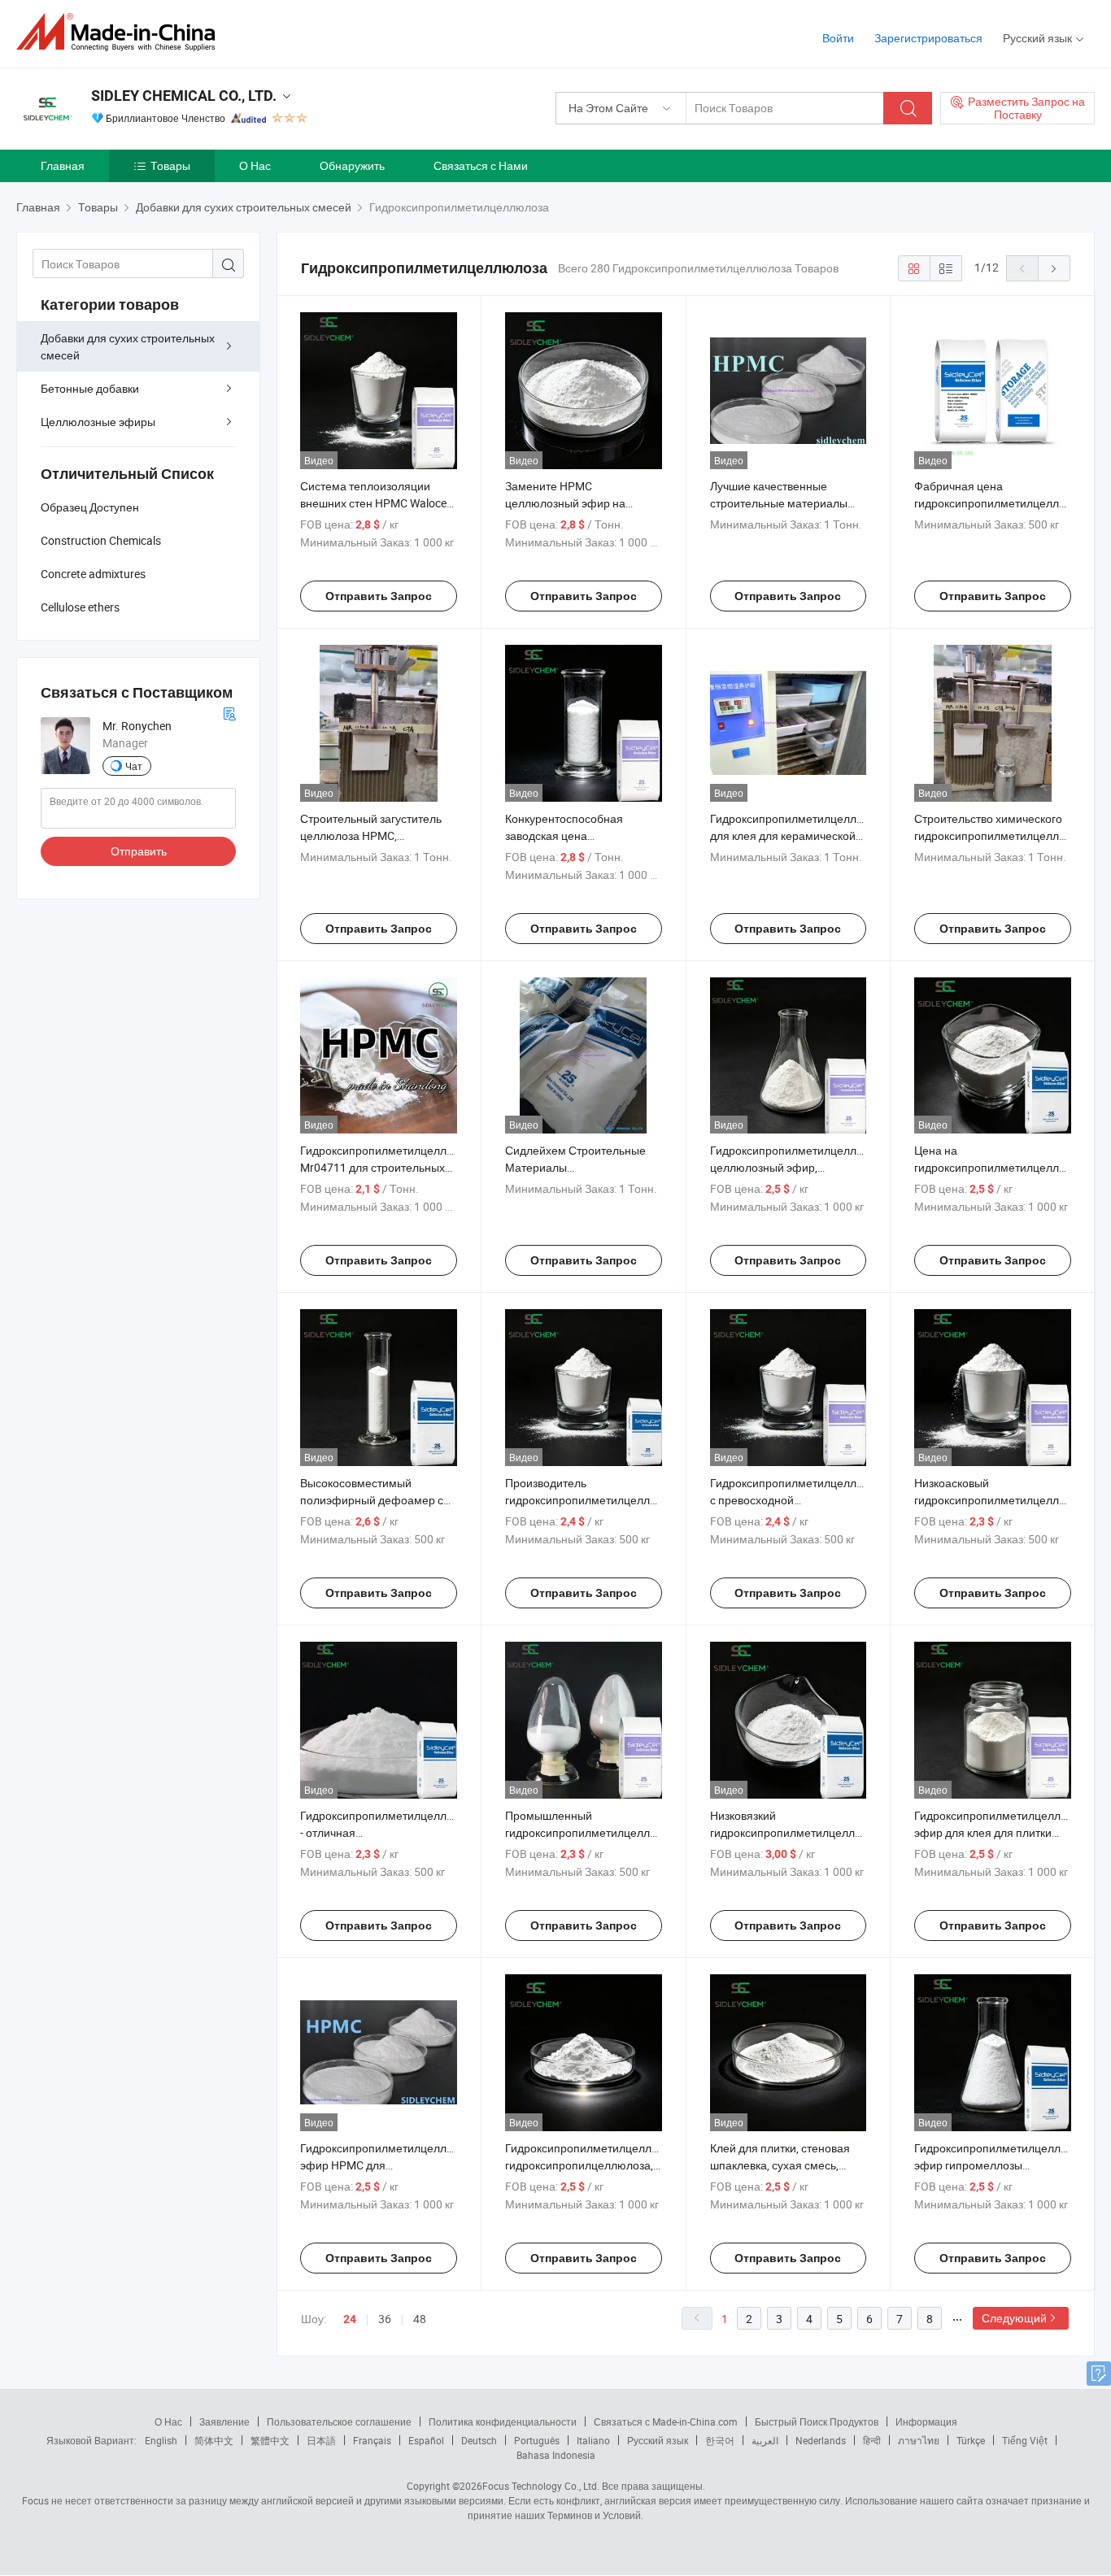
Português (537, 2440)
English (161, 2440)
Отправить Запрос (379, 596)
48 (420, 2319)
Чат (134, 766)
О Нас (255, 165)
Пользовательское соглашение (339, 2422)
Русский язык (658, 2440)
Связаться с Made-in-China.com (666, 2422)
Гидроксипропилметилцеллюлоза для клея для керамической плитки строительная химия (800, 835)
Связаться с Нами (481, 165)
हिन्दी (872, 2440)
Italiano (593, 2440)
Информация (926, 2422)
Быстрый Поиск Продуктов (817, 2422)
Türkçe (971, 2440)
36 (385, 2319)
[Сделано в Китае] (121, 32)
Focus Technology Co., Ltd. (541, 2486)
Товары (170, 165)
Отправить (139, 851)
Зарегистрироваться (928, 38)
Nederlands (821, 2440)
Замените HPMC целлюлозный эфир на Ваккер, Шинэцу (565, 503)
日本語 (321, 2440)
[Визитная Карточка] (229, 712)
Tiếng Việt (1025, 2440)
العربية (765, 2440)
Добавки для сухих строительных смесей (128, 346)
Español (426, 2440)
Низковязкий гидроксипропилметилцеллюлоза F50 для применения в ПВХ (799, 1832)
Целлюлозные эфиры (98, 422)
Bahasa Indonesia (556, 2455)
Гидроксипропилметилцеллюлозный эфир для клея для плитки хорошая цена (1011, 1832)
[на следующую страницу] (1054, 268)
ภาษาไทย (919, 2440)
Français (372, 2440)
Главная (63, 165)
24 (350, 2319)
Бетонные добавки (90, 388)
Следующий (1014, 2318)
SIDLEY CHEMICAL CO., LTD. (184, 96)
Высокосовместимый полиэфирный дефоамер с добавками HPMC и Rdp (372, 1500)
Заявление (224, 2422)
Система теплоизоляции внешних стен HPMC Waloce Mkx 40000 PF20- (373, 503)
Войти (838, 38)
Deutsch (479, 2440)
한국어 (720, 2440)
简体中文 (214, 2440)
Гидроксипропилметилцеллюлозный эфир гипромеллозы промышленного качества (1011, 2165)
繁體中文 (270, 2440)
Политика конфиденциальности (503, 2422)
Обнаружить (352, 165)
